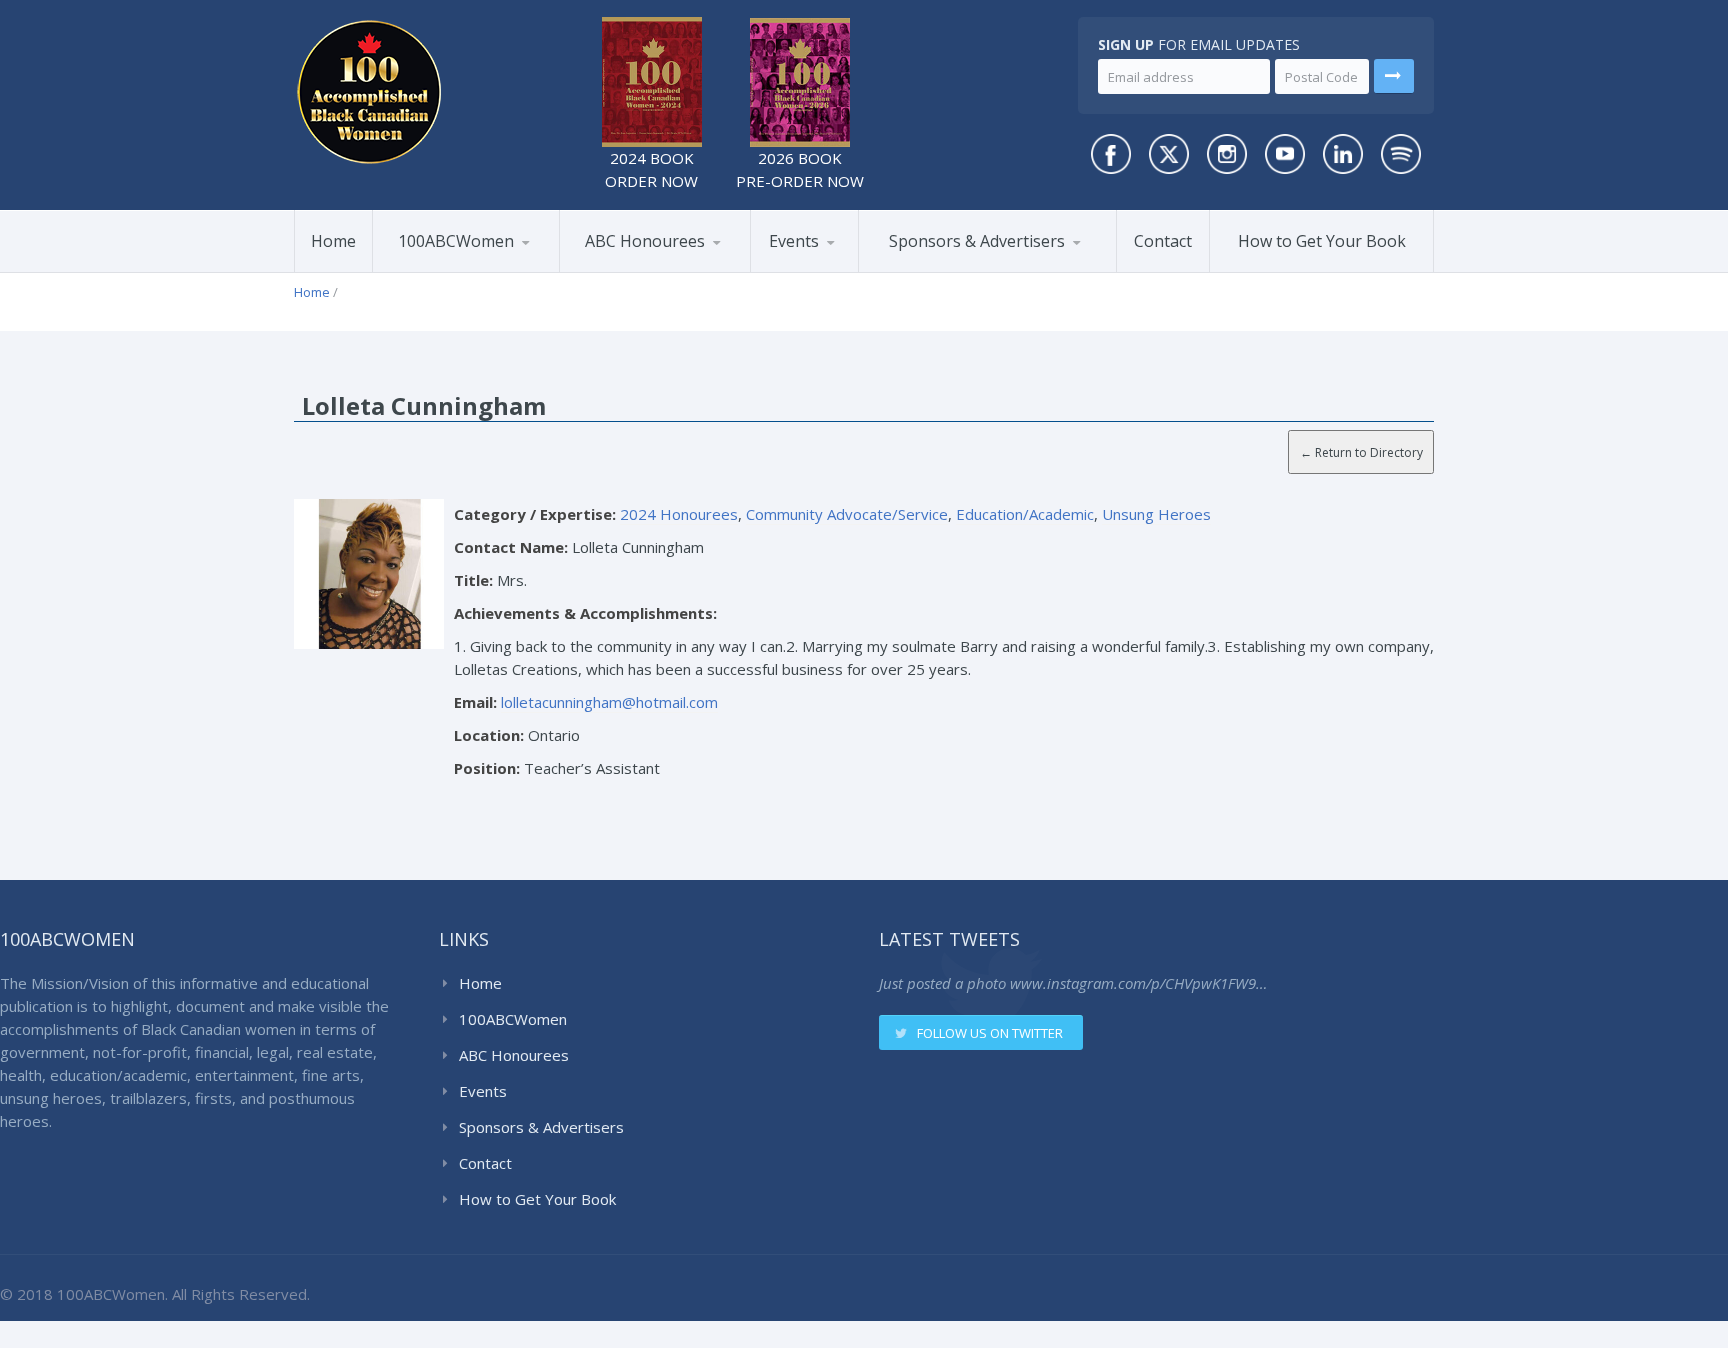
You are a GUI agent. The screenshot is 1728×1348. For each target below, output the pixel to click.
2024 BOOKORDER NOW (651, 169)
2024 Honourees (659, 269)
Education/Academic (1025, 514)
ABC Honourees (645, 241)
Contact (1163, 241)
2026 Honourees (638, 271)
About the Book (447, 271)
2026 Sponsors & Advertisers (940, 271)
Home (333, 241)
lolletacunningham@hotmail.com (609, 702)
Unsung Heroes (1156, 514)
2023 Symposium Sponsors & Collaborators (966, 264)
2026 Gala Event (828, 271)
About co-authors (473, 269)
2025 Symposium (847, 269)
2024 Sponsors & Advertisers (963, 267)
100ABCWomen (456, 241)
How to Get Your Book (1322, 241)
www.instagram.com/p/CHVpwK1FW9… (1138, 983)
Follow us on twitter (990, 1033)
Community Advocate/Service (847, 514)
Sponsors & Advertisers (977, 241)
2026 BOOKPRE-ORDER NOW (800, 169)
